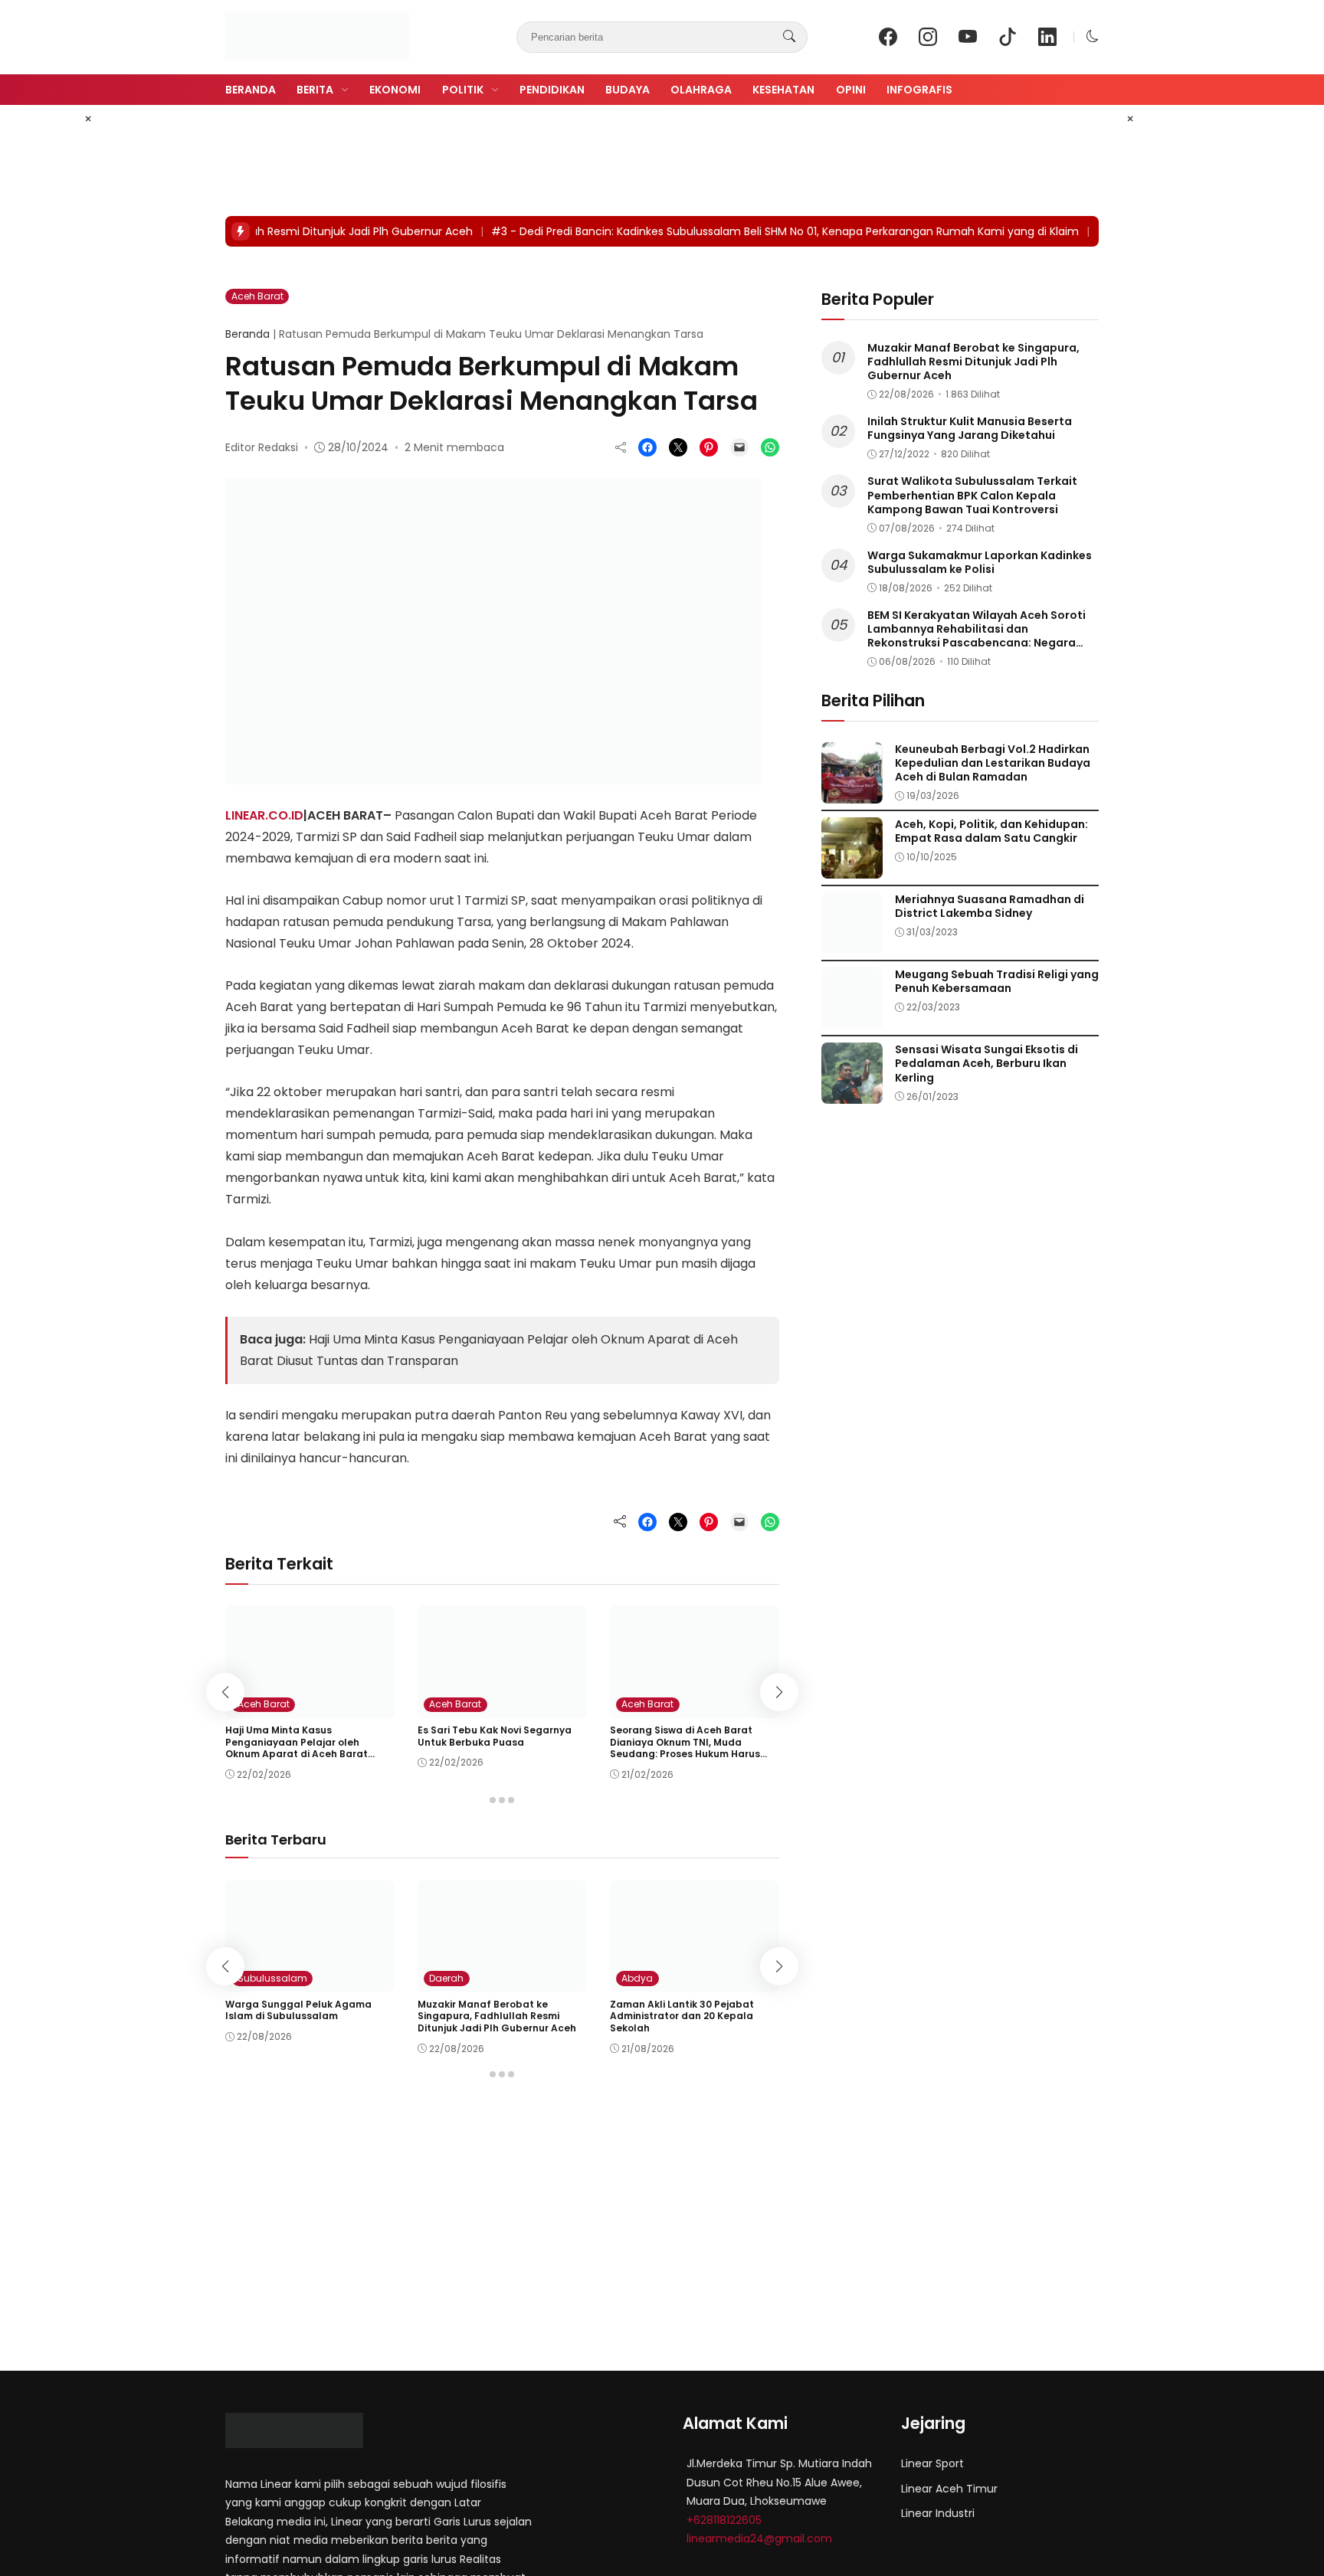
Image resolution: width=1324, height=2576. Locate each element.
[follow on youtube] (968, 37)
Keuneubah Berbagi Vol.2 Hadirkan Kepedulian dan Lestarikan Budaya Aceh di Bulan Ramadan (993, 763)
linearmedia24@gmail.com (759, 2538)
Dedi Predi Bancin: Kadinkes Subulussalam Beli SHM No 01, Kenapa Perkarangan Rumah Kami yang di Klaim (762, 231)
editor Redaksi (262, 447)
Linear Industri (938, 2513)
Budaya (628, 90)
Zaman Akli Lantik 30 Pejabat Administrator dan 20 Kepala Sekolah (682, 2016)
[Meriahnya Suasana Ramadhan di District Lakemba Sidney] (852, 943)
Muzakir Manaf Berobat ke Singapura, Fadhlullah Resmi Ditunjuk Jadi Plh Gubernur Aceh (497, 2016)
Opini (851, 90)
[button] (1093, 36)
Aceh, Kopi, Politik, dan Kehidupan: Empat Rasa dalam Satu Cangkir (991, 831)
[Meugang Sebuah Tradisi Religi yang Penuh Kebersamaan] (852, 1018)
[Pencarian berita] (789, 37)
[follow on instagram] (928, 37)
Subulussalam (272, 1978)
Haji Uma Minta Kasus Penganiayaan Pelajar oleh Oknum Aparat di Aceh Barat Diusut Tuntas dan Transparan (302, 1748)
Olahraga (701, 90)
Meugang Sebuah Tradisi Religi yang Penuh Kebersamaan (997, 981)
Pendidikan (552, 90)
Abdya (637, 1978)
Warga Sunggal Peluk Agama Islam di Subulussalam (298, 2010)
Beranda (251, 90)
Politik (463, 90)
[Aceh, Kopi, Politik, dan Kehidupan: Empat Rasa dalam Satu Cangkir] (852, 867)
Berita (315, 90)
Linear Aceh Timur (949, 2489)
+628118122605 (724, 2520)
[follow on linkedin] (1047, 37)
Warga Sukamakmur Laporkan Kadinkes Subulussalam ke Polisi (980, 562)
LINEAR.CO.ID (264, 815)
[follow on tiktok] (1008, 37)
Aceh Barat (257, 296)
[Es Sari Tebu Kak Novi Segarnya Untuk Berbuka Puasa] (502, 1707)
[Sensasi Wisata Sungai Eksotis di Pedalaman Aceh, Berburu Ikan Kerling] (852, 1093)
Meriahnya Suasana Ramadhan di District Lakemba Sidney (990, 906)
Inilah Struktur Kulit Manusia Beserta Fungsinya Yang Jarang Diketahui (970, 428)
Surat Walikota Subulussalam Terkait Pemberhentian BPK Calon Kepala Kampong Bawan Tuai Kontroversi (972, 495)
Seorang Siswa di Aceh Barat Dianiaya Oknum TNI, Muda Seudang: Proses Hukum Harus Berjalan (685, 1748)
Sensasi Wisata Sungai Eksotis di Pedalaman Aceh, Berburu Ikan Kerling (986, 1063)
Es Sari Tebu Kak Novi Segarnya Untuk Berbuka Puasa (495, 1736)
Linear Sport (932, 2463)
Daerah (446, 1978)
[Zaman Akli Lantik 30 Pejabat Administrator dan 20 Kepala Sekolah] (695, 1981)
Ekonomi (395, 90)
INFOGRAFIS (919, 90)
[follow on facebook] (888, 37)
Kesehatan (783, 90)
